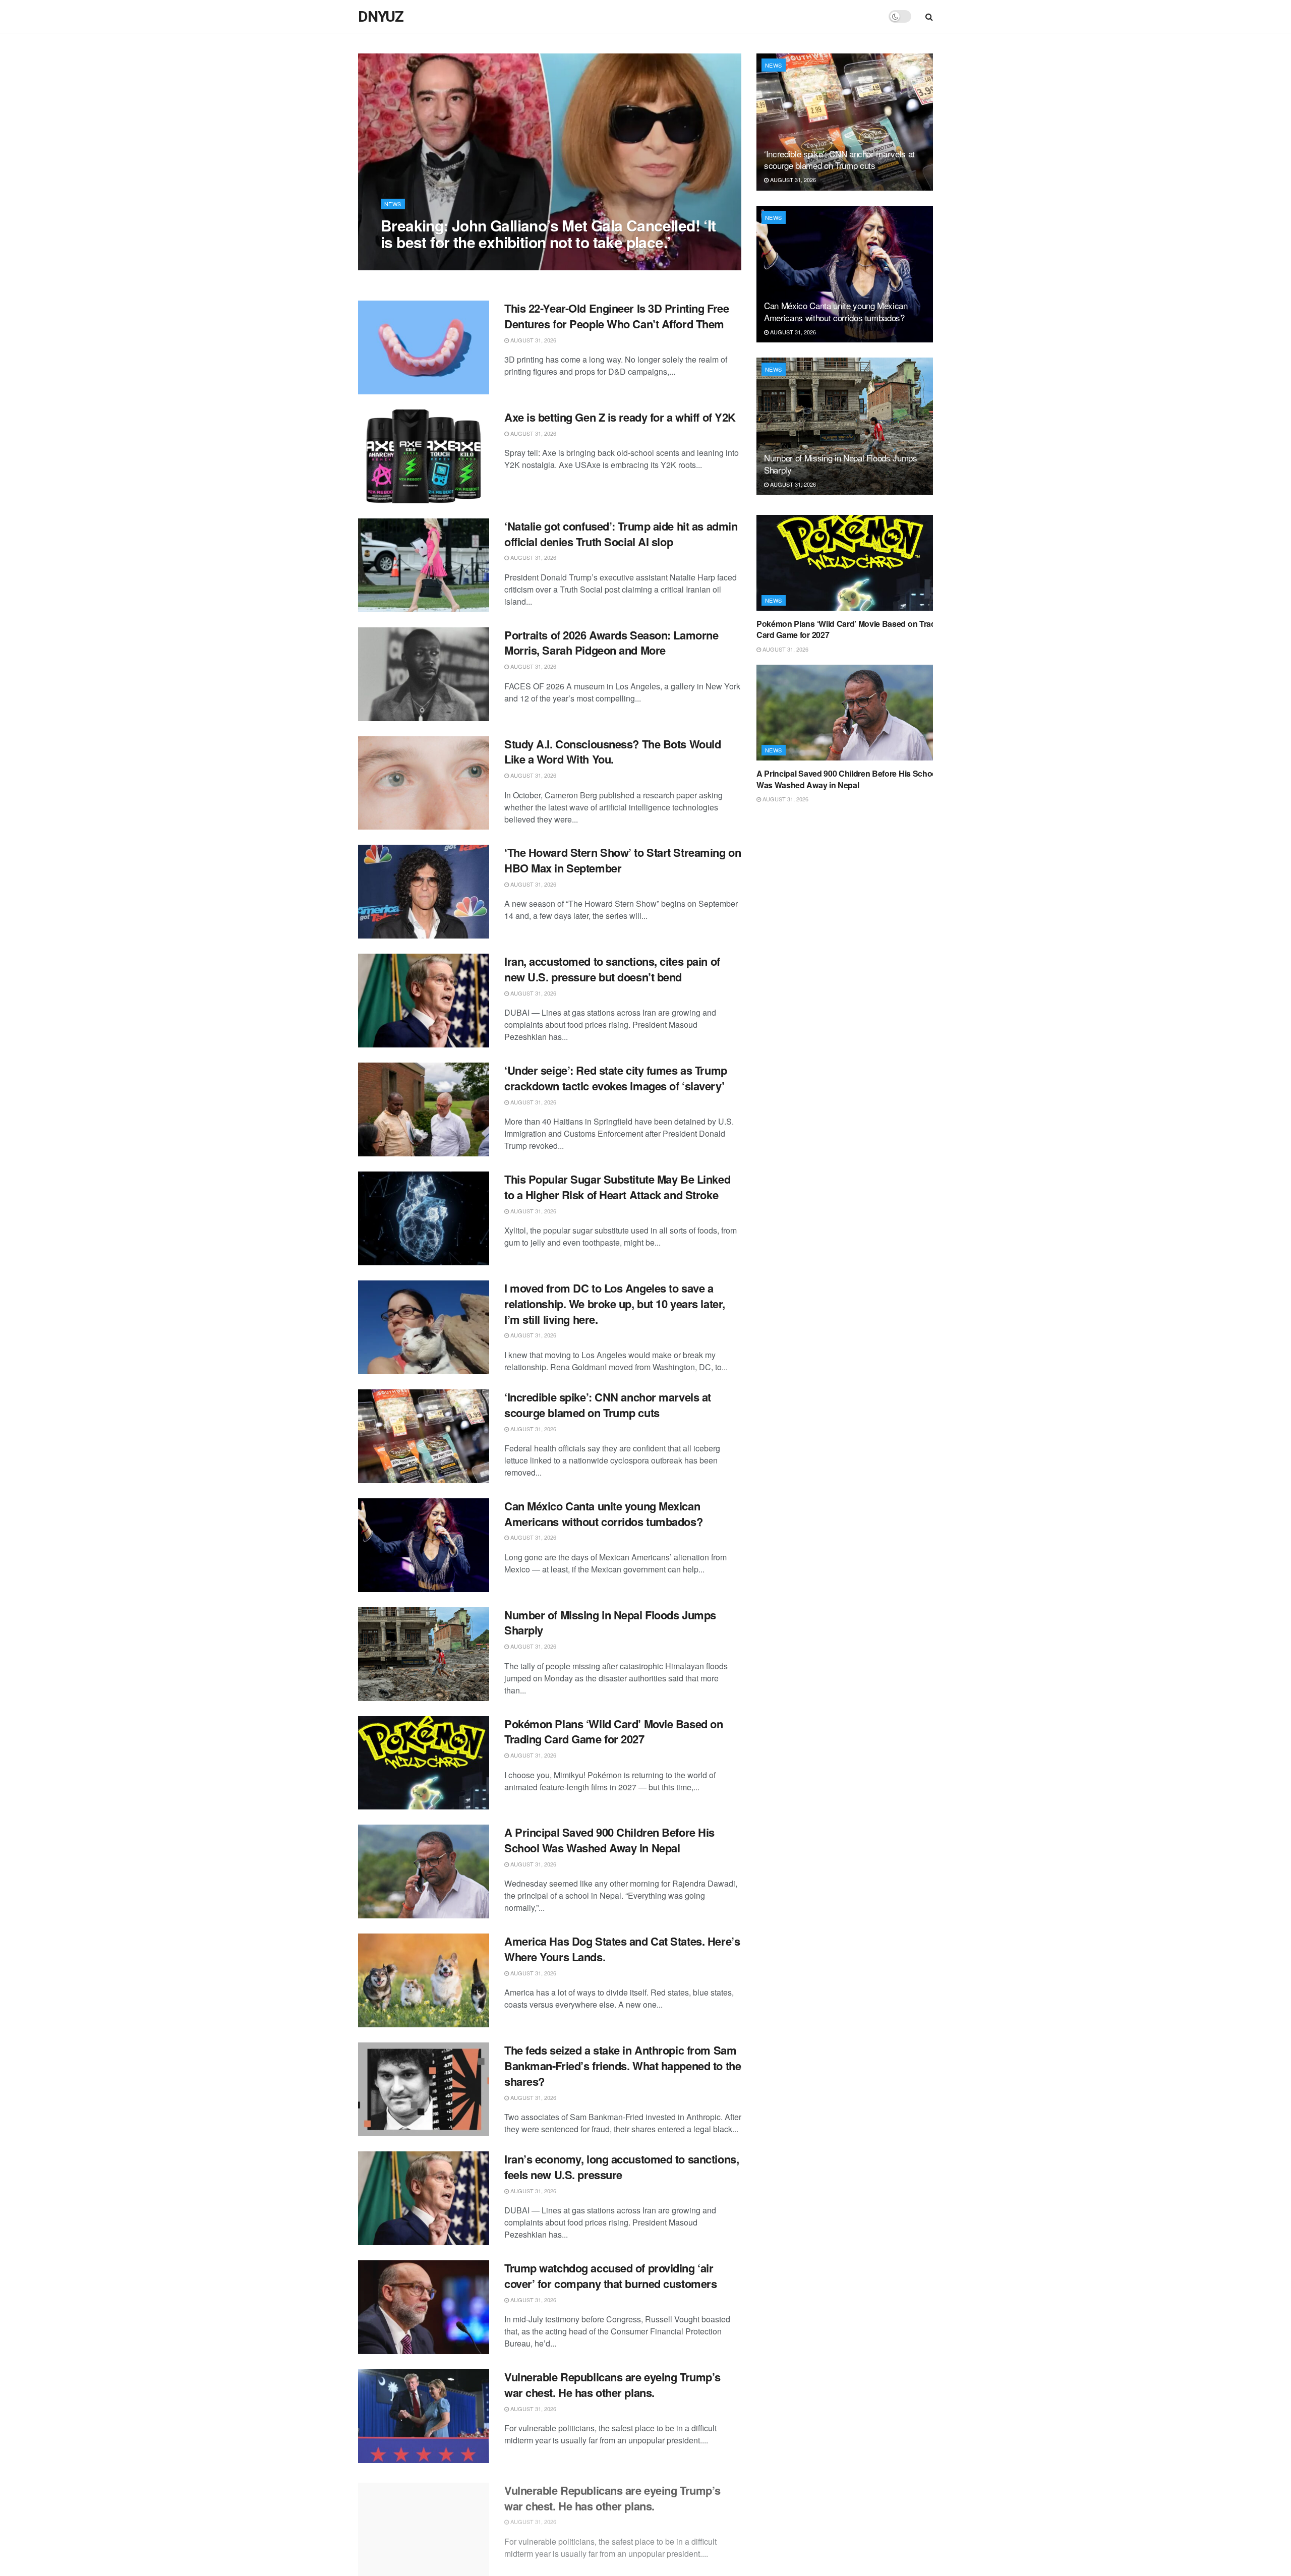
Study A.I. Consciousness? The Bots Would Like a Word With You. (612, 752)
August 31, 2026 (409, 262)
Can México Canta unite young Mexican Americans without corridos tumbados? (603, 1514)
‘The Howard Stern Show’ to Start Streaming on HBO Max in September (623, 860)
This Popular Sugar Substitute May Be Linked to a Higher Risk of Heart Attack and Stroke (617, 1187)
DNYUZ (381, 17)
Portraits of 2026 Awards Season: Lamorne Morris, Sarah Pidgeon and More (611, 643)
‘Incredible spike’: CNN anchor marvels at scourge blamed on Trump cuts (608, 1405)
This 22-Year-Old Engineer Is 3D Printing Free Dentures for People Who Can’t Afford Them (617, 316)
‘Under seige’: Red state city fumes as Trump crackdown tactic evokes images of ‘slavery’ (616, 1078)
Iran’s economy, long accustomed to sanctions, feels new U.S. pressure (622, 2167)
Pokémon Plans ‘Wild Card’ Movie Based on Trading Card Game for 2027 (613, 1732)
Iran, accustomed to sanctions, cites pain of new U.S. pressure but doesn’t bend (612, 969)
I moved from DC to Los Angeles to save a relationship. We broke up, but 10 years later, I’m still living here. (615, 1304)
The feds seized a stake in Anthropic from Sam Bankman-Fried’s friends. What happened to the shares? (623, 2066)
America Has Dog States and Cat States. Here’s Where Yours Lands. (622, 1949)
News (393, 204)
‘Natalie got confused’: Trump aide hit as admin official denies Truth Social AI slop (621, 534)
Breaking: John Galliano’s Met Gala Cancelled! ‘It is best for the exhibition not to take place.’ (548, 233)
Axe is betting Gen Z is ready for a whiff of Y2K (620, 417)
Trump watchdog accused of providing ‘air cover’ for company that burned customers (610, 2276)
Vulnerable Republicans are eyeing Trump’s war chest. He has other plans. (612, 2385)
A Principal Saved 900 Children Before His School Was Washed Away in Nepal (609, 1840)
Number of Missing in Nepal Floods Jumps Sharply (610, 1623)
